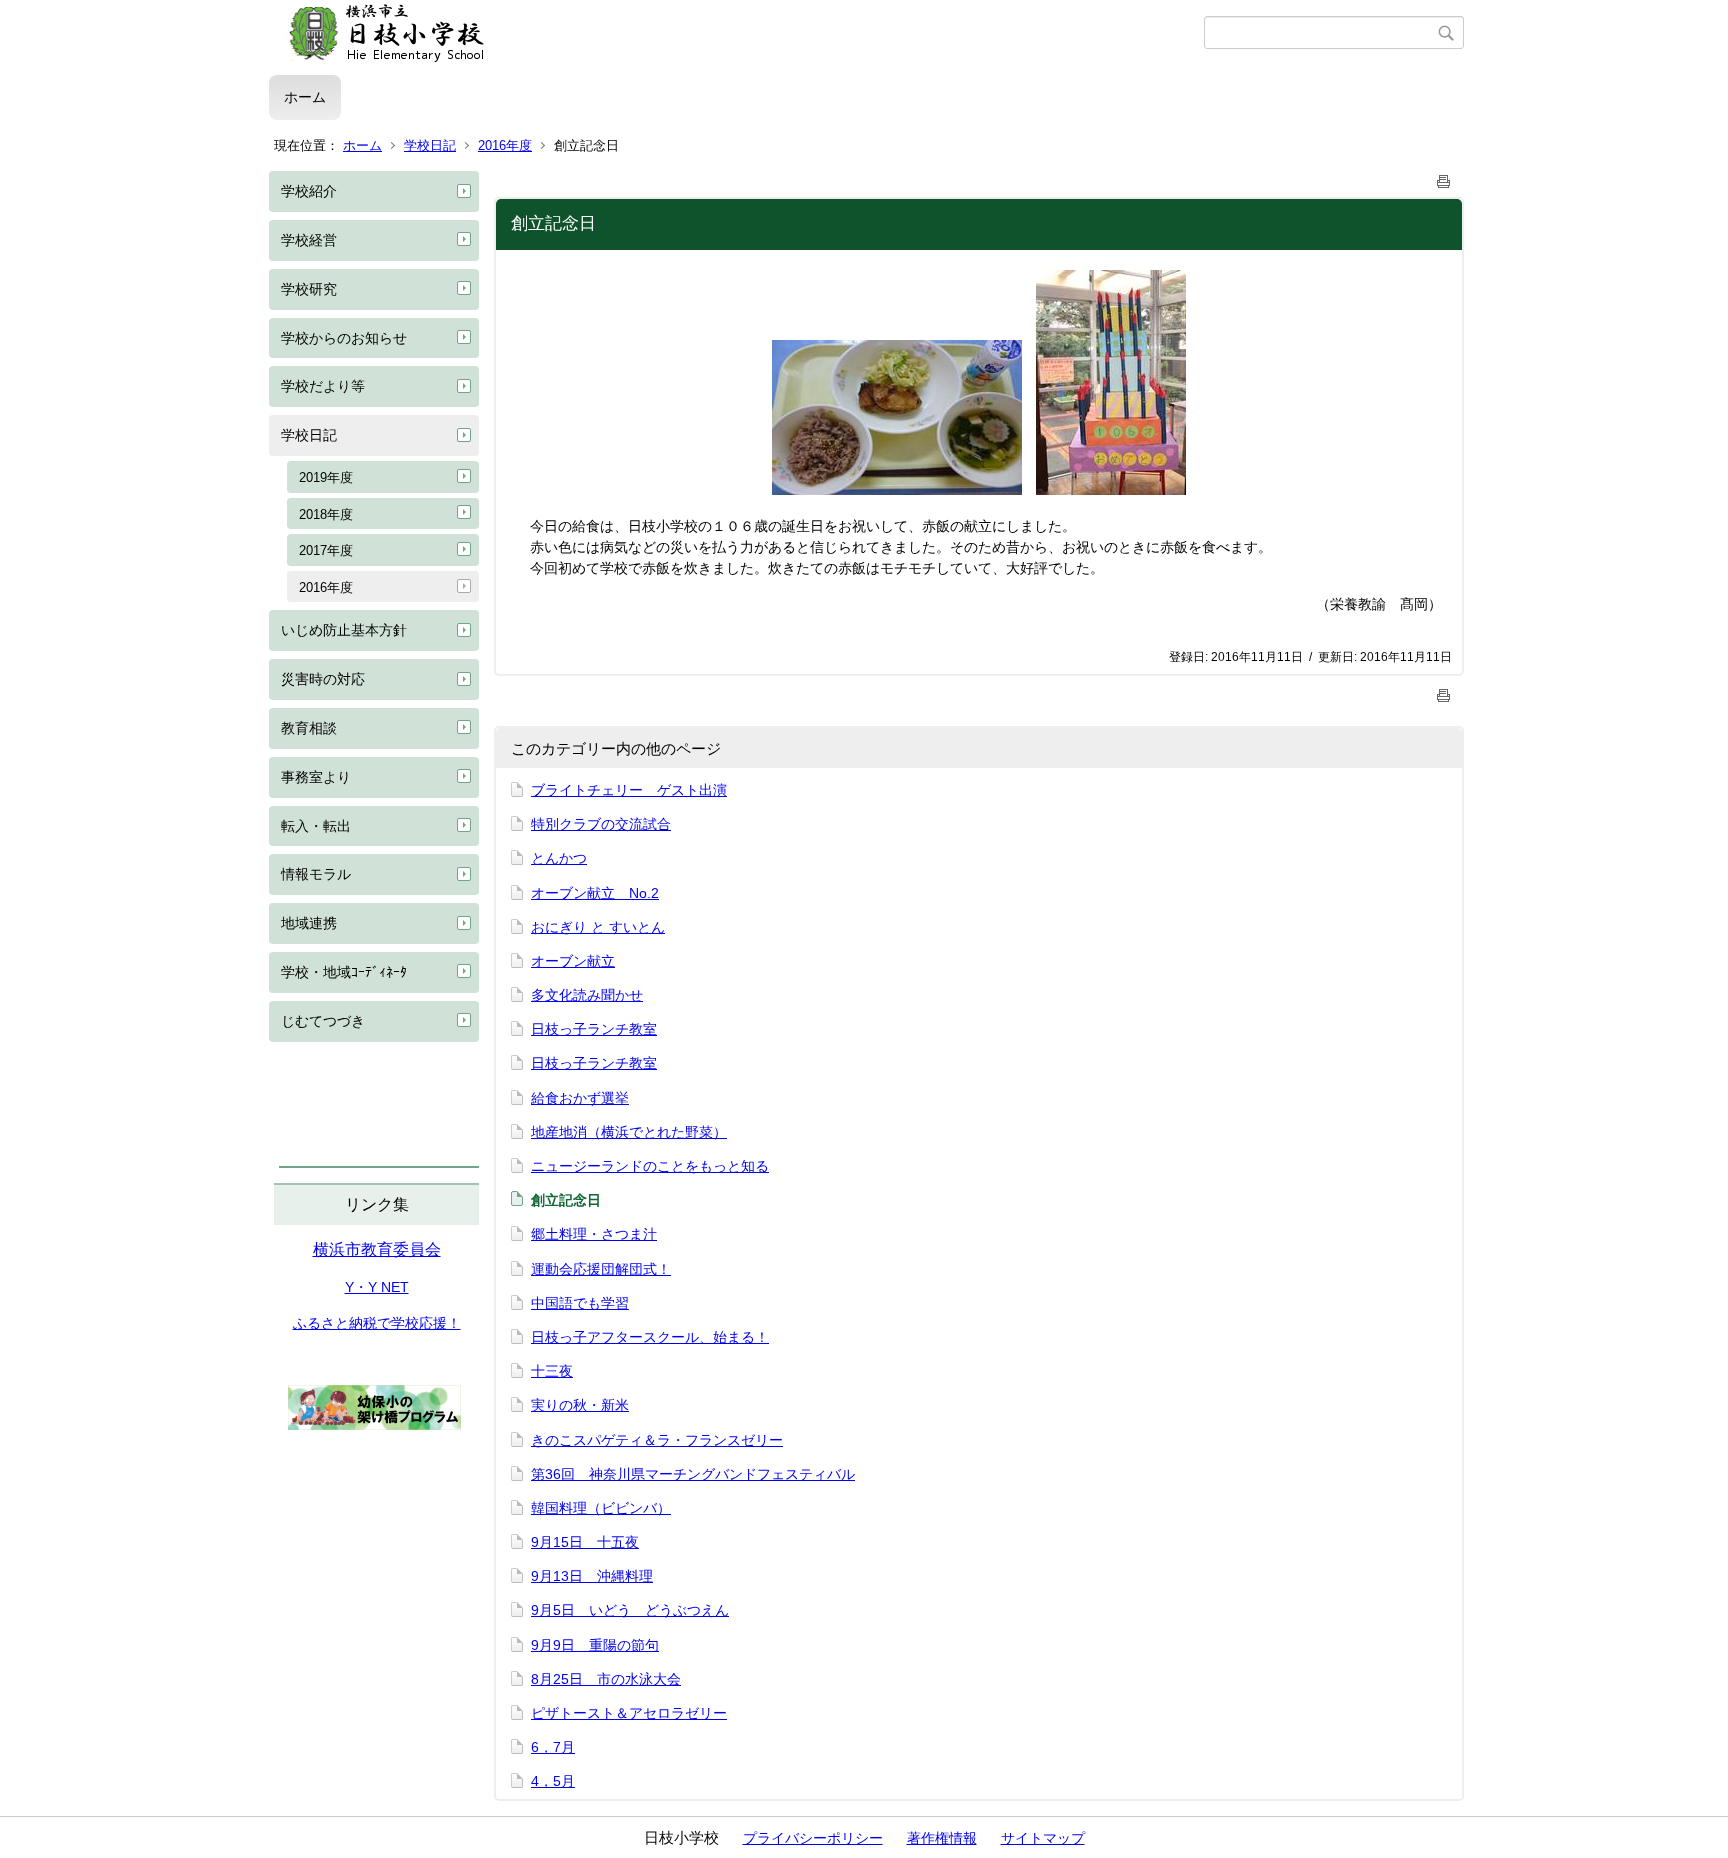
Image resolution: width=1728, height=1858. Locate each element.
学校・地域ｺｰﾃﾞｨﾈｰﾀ (344, 972)
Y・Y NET (377, 1287)
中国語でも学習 (580, 1303)
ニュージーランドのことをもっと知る (650, 1166)
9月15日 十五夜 (585, 1542)
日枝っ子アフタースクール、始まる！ (650, 1337)
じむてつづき (323, 1021)
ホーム (305, 97)
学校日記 (430, 145)
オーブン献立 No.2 (595, 893)
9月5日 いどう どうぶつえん (630, 1610)
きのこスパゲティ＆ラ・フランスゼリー (657, 1440)
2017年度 (326, 550)
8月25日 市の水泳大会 (606, 1679)
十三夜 (552, 1371)
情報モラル (316, 874)
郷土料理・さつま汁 (594, 1234)
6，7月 (553, 1747)
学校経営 (309, 240)
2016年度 (505, 145)
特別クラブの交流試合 (601, 824)
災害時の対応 (323, 679)
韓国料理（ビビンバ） (601, 1508)
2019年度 (326, 477)
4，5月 (553, 1781)
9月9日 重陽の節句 (595, 1645)
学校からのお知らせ (344, 338)
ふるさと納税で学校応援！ (377, 1323)
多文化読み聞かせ (587, 995)
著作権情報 (942, 1838)
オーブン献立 (573, 961)
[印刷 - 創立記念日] (1444, 177)
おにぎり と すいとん (598, 927)
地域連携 (309, 923)
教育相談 (309, 728)
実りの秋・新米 (580, 1405)
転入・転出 (316, 826)
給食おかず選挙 (580, 1098)
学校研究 (309, 289)
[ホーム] (736, 33)
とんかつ (559, 858)
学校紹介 (309, 191)
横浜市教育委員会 (377, 1249)
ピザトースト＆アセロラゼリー (629, 1713)
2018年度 (326, 514)
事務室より (316, 777)
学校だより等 (323, 386)
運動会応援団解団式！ (601, 1269)
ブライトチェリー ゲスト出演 (629, 790)
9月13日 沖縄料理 (592, 1576)
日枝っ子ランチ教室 (594, 1029)
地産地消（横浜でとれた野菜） (629, 1132)
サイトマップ (1043, 1838)
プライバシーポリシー (813, 1838)
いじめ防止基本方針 (344, 630)
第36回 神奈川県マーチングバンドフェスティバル (693, 1474)
